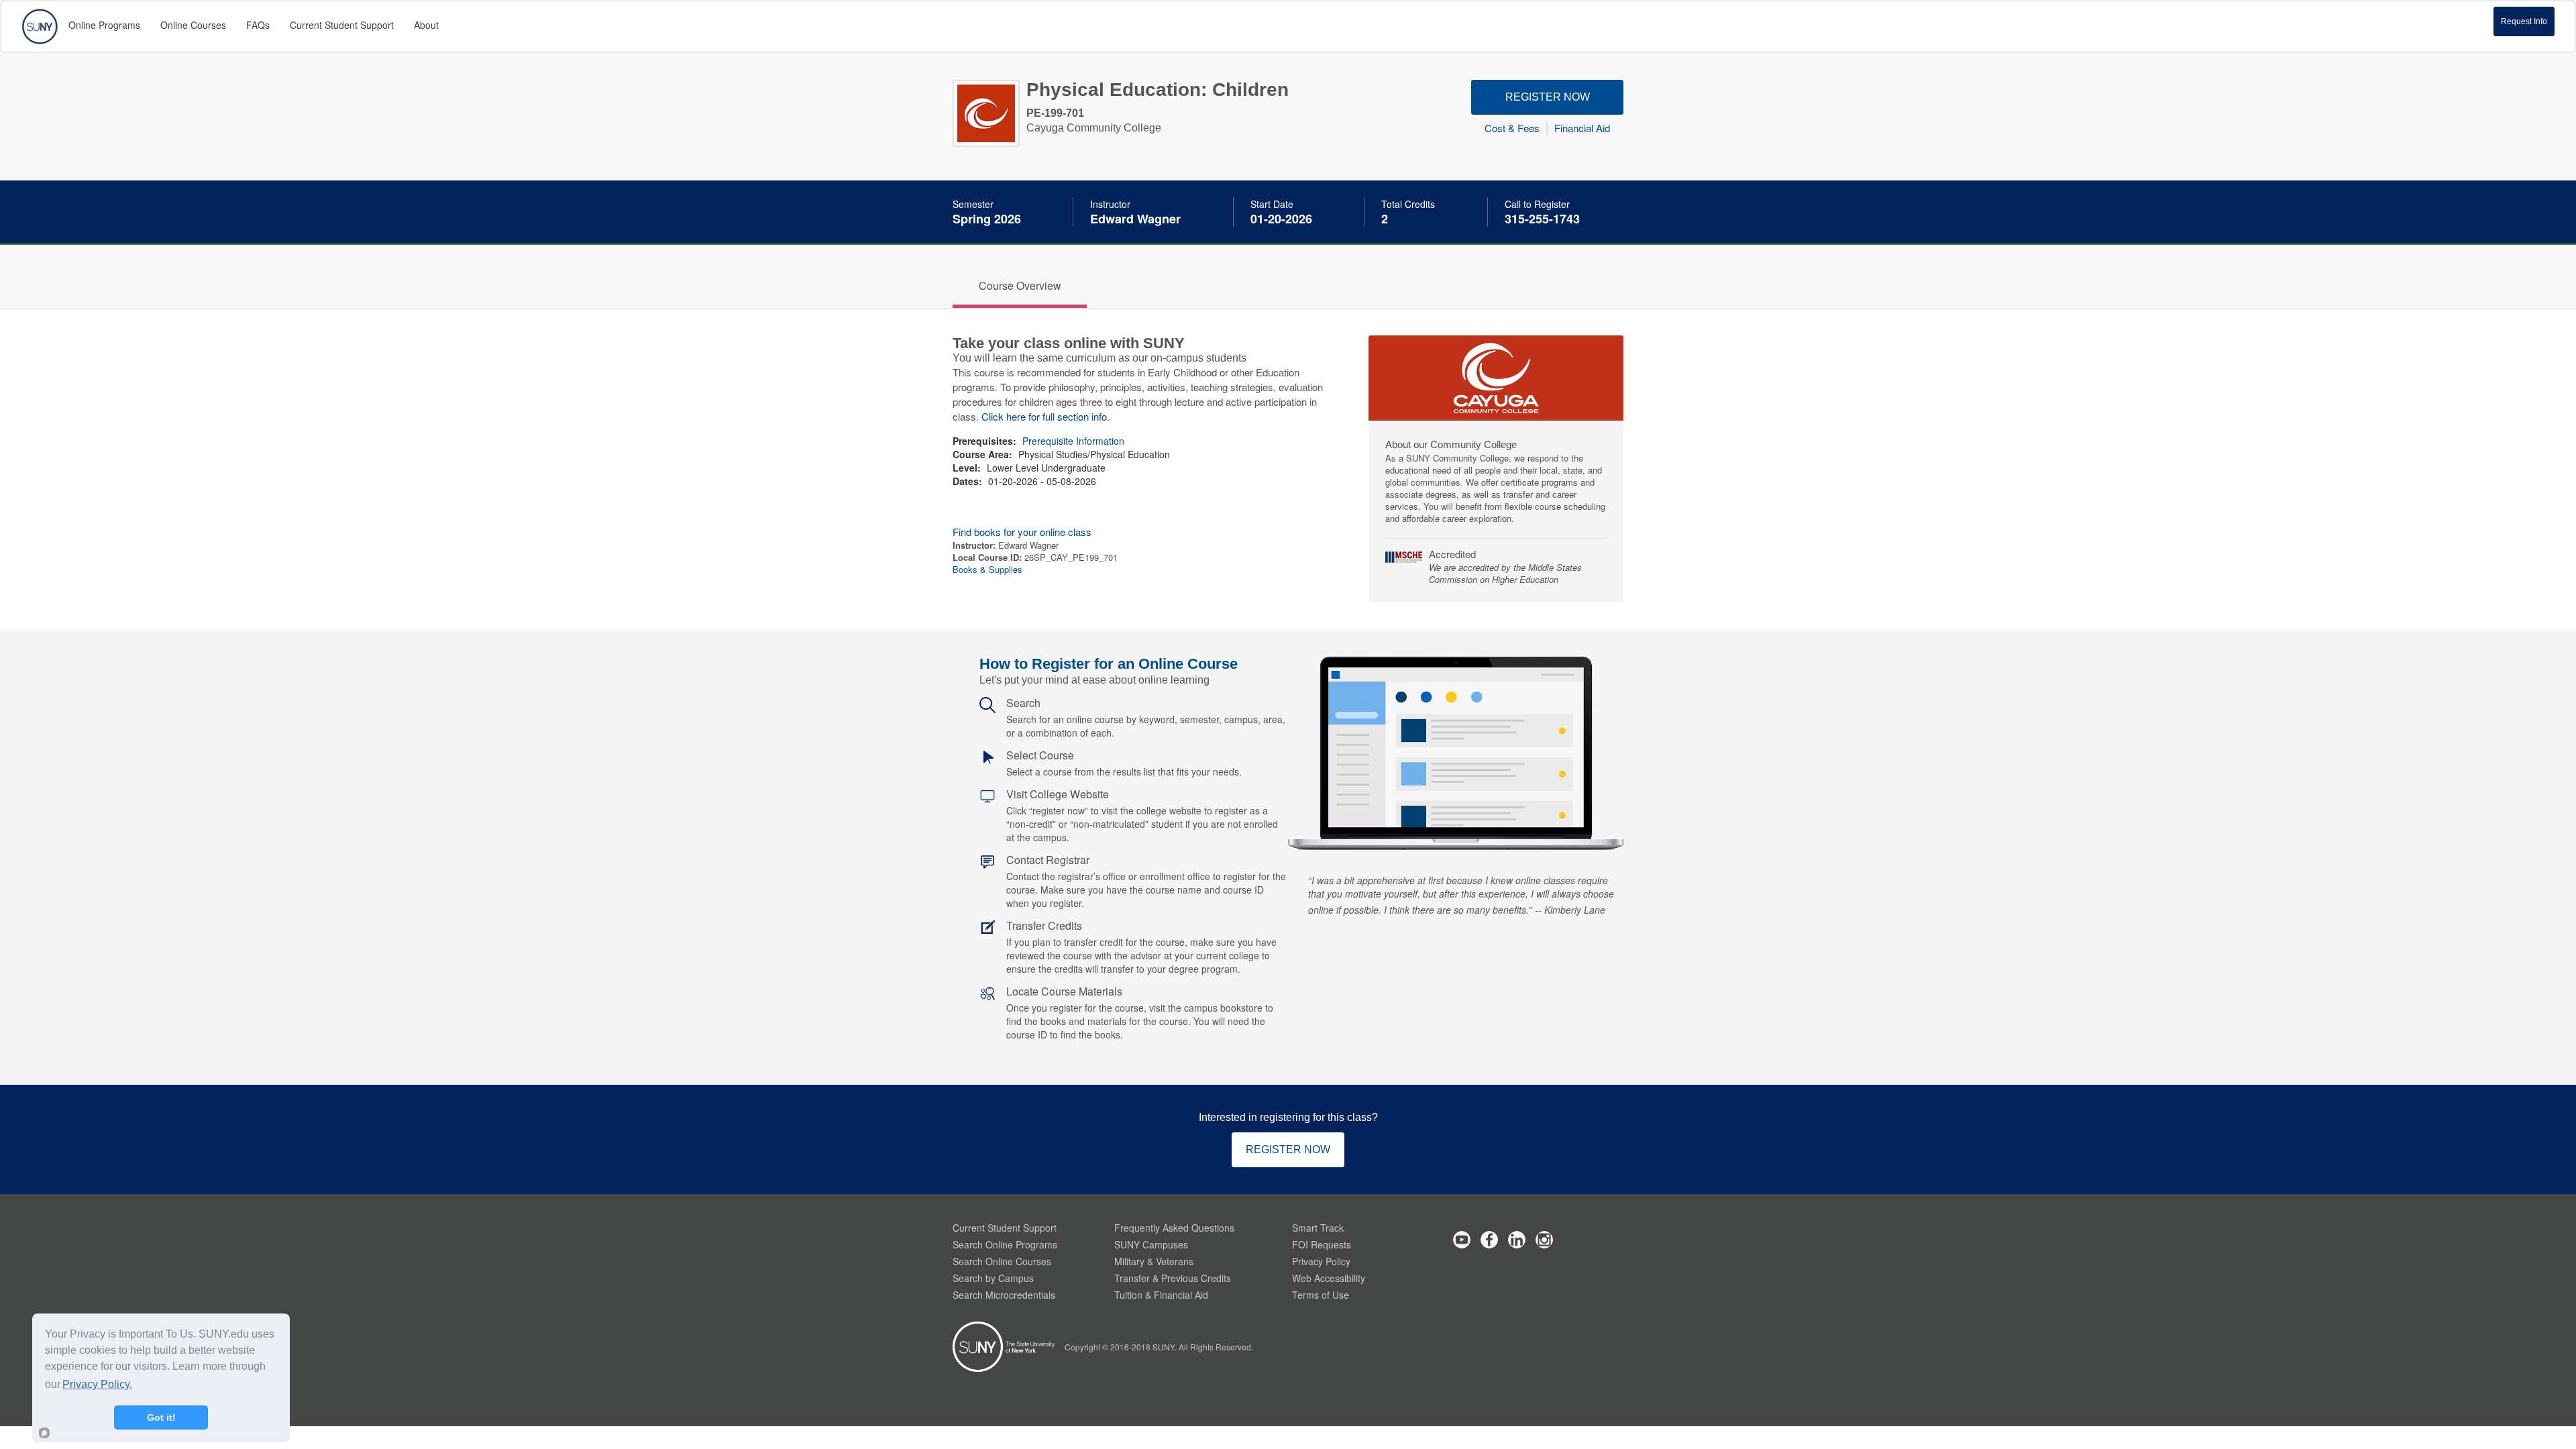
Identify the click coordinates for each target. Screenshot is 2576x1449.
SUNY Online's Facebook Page (1489, 1240)
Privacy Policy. (97, 1384)
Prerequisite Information (1073, 441)
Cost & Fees (1512, 128)
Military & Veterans (1154, 1261)
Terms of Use (1321, 1295)
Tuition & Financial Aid (1161, 1295)
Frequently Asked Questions (1174, 1228)
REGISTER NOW (1548, 97)
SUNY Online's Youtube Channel (1462, 1240)
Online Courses (193, 25)
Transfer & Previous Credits (1173, 1278)
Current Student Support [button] (342, 25)
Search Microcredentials (1004, 1295)
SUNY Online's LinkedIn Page (1517, 1240)
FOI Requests (1322, 1244)
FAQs (258, 25)
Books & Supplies (987, 569)
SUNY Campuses (1151, 1244)
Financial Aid (1582, 128)
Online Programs (104, 25)
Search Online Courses (1002, 1261)
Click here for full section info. (1045, 416)
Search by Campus (993, 1278)
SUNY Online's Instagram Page (1544, 1240)
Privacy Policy (1321, 1261)
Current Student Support (1005, 1228)
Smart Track (1318, 1228)
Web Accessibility (1329, 1278)
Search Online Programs (1005, 1244)
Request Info (2524, 21)
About (426, 25)
